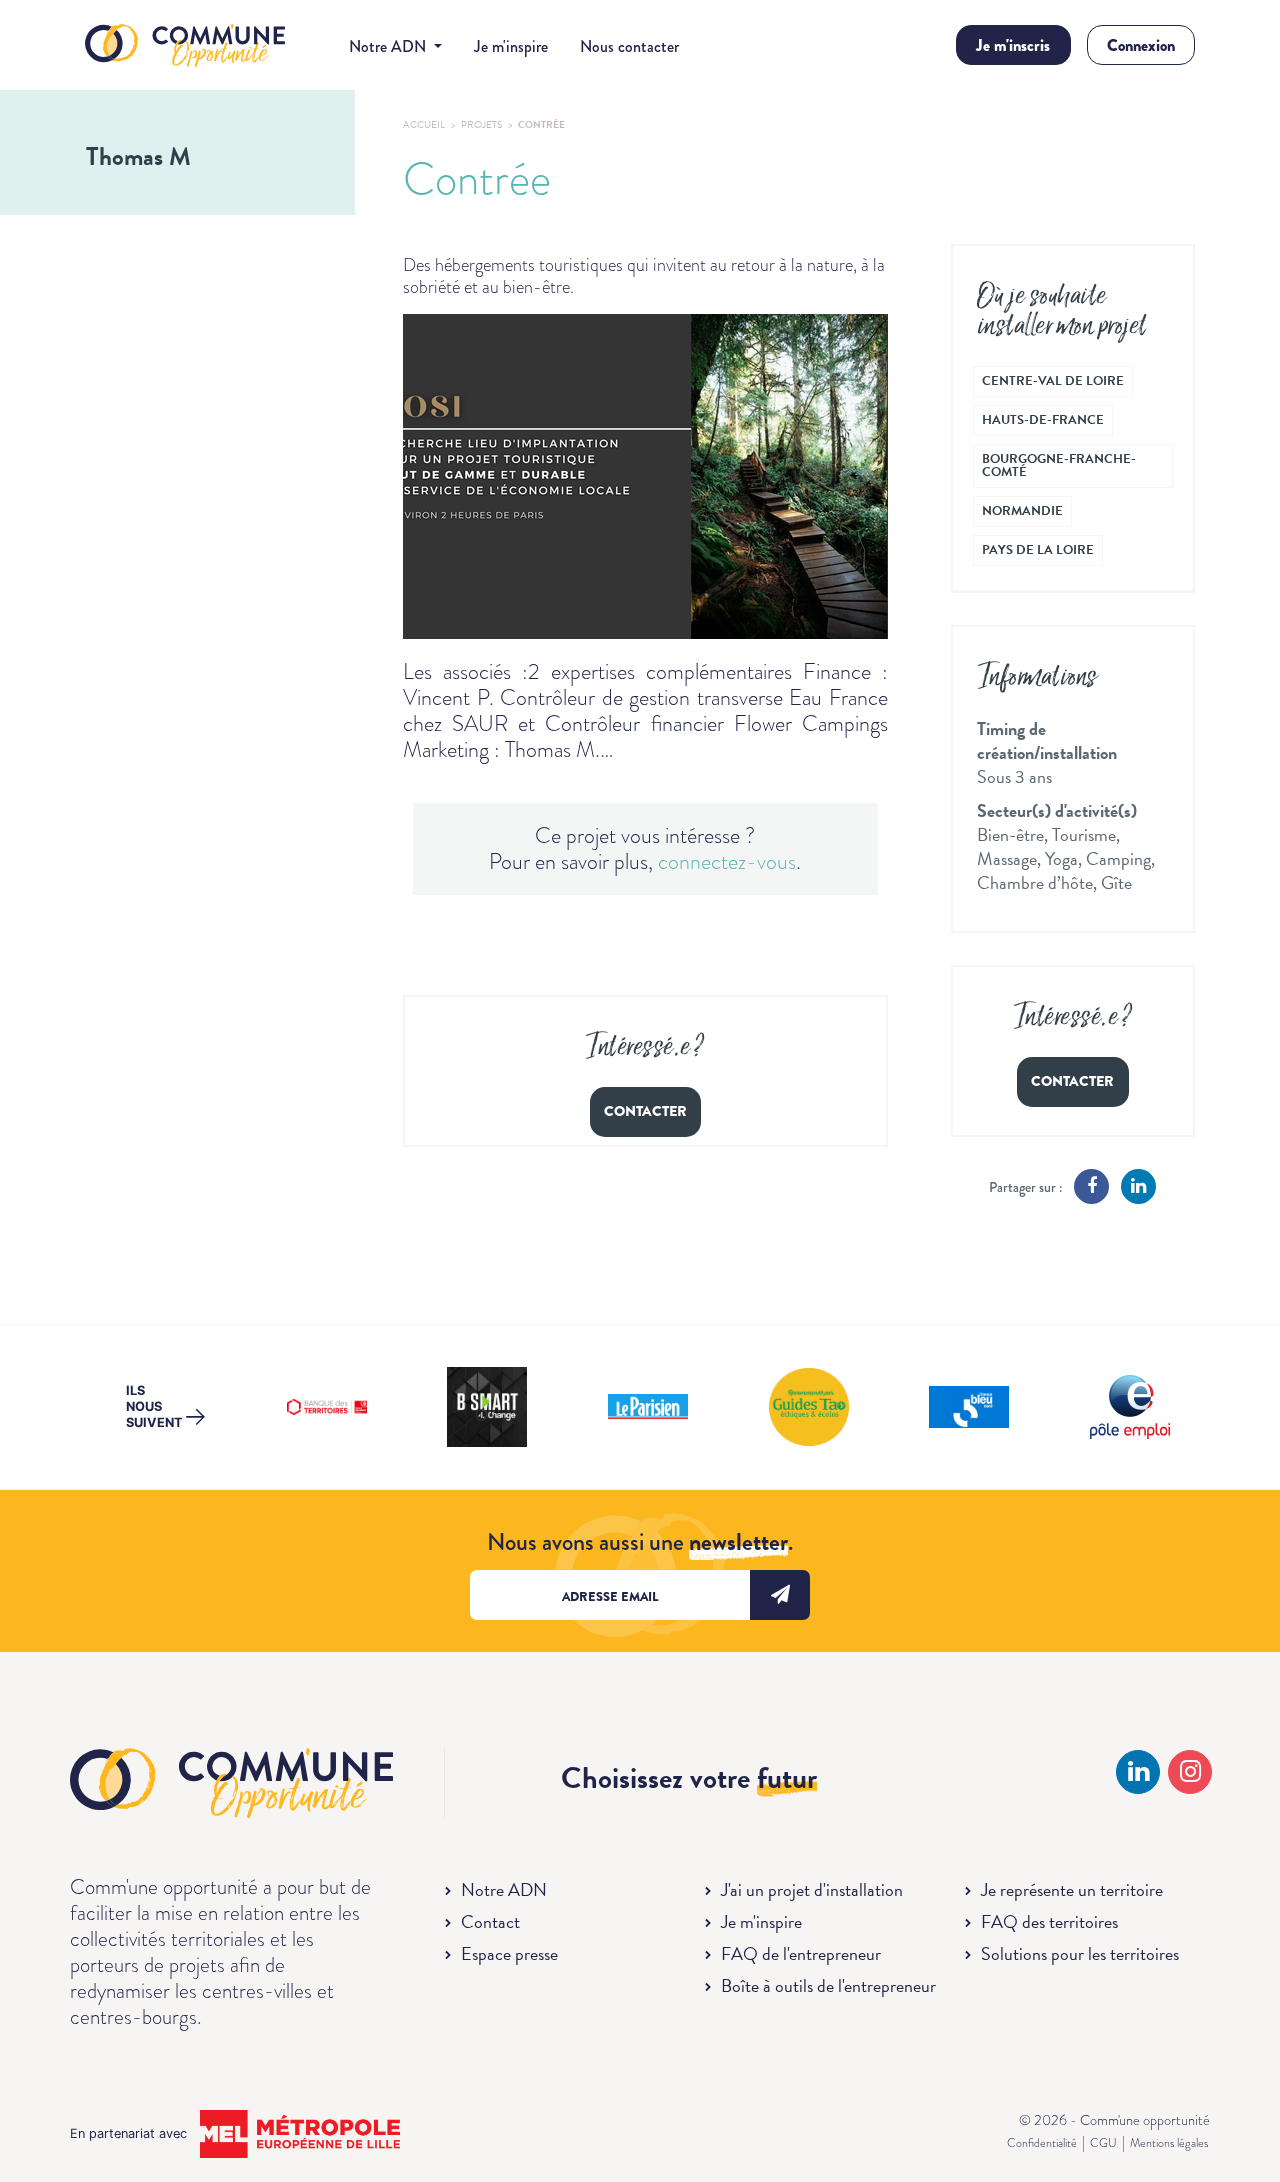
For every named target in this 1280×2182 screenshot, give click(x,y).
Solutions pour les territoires (1080, 1953)
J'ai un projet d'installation (812, 1889)
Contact (490, 1921)
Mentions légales (1169, 2143)
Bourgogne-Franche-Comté (1059, 465)
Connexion (1141, 45)
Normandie (1022, 511)
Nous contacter (629, 46)
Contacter (645, 1111)
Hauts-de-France (1043, 420)
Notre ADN (504, 1889)
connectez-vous (727, 861)
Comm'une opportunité (185, 46)
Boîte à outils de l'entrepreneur (828, 1985)
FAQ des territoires (1049, 1921)
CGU (1103, 2143)
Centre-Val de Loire (1053, 381)
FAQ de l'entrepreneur (801, 1953)
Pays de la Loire (1038, 550)
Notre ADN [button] (389, 46)
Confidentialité (1042, 2143)
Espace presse (509, 1953)
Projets (481, 124)
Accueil (424, 124)
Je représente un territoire (1072, 1889)
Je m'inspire (511, 46)
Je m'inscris (1013, 45)
